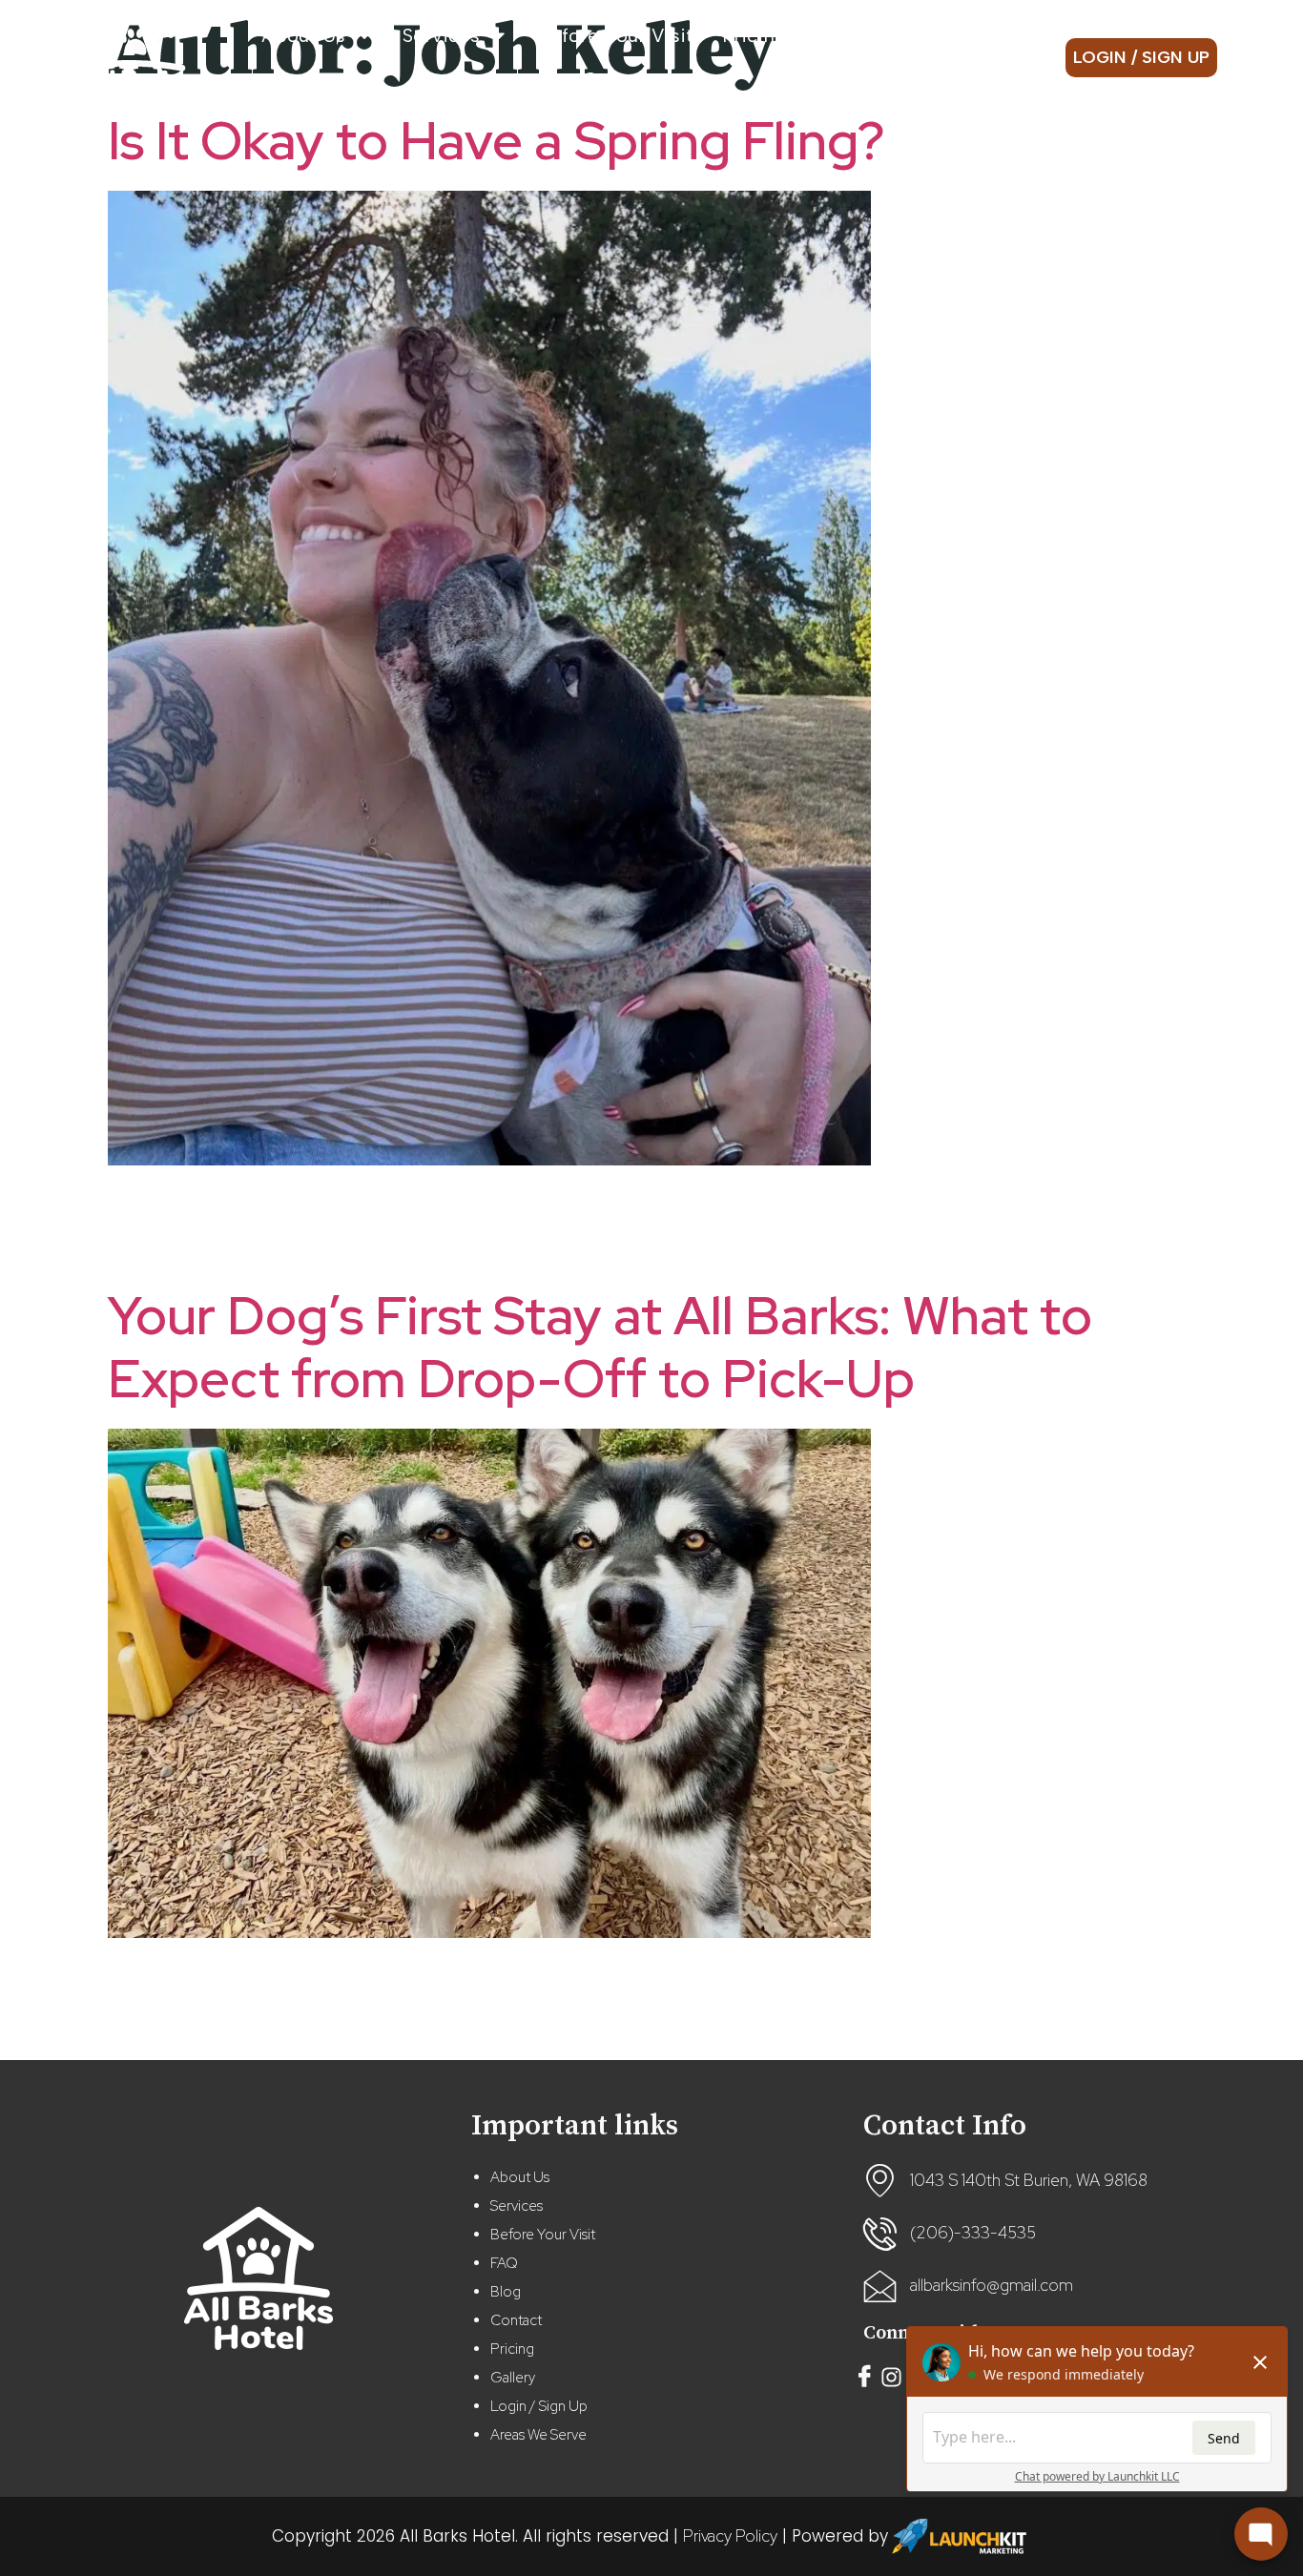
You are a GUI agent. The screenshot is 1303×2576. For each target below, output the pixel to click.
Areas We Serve (538, 2435)
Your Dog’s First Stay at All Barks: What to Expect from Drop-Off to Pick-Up (600, 1347)
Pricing (754, 35)
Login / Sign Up (539, 2406)
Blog (864, 35)
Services (441, 35)
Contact (620, 79)
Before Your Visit (615, 35)
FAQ (504, 2263)
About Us (303, 35)
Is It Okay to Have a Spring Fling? (496, 141)
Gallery (945, 35)
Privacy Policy (730, 2536)
